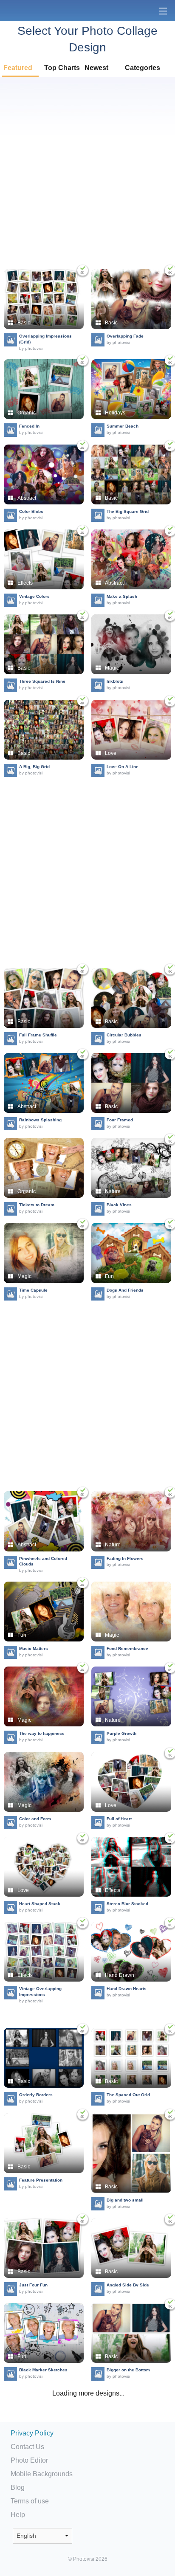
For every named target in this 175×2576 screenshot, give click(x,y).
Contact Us (27, 2447)
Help (18, 2515)
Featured (18, 68)
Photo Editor (29, 2460)
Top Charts (62, 68)
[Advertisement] (87, 173)
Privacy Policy (32, 2433)
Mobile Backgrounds (42, 2474)
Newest (96, 68)
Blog (18, 2487)
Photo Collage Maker (34, 11)
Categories (143, 68)
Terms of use (30, 2501)
